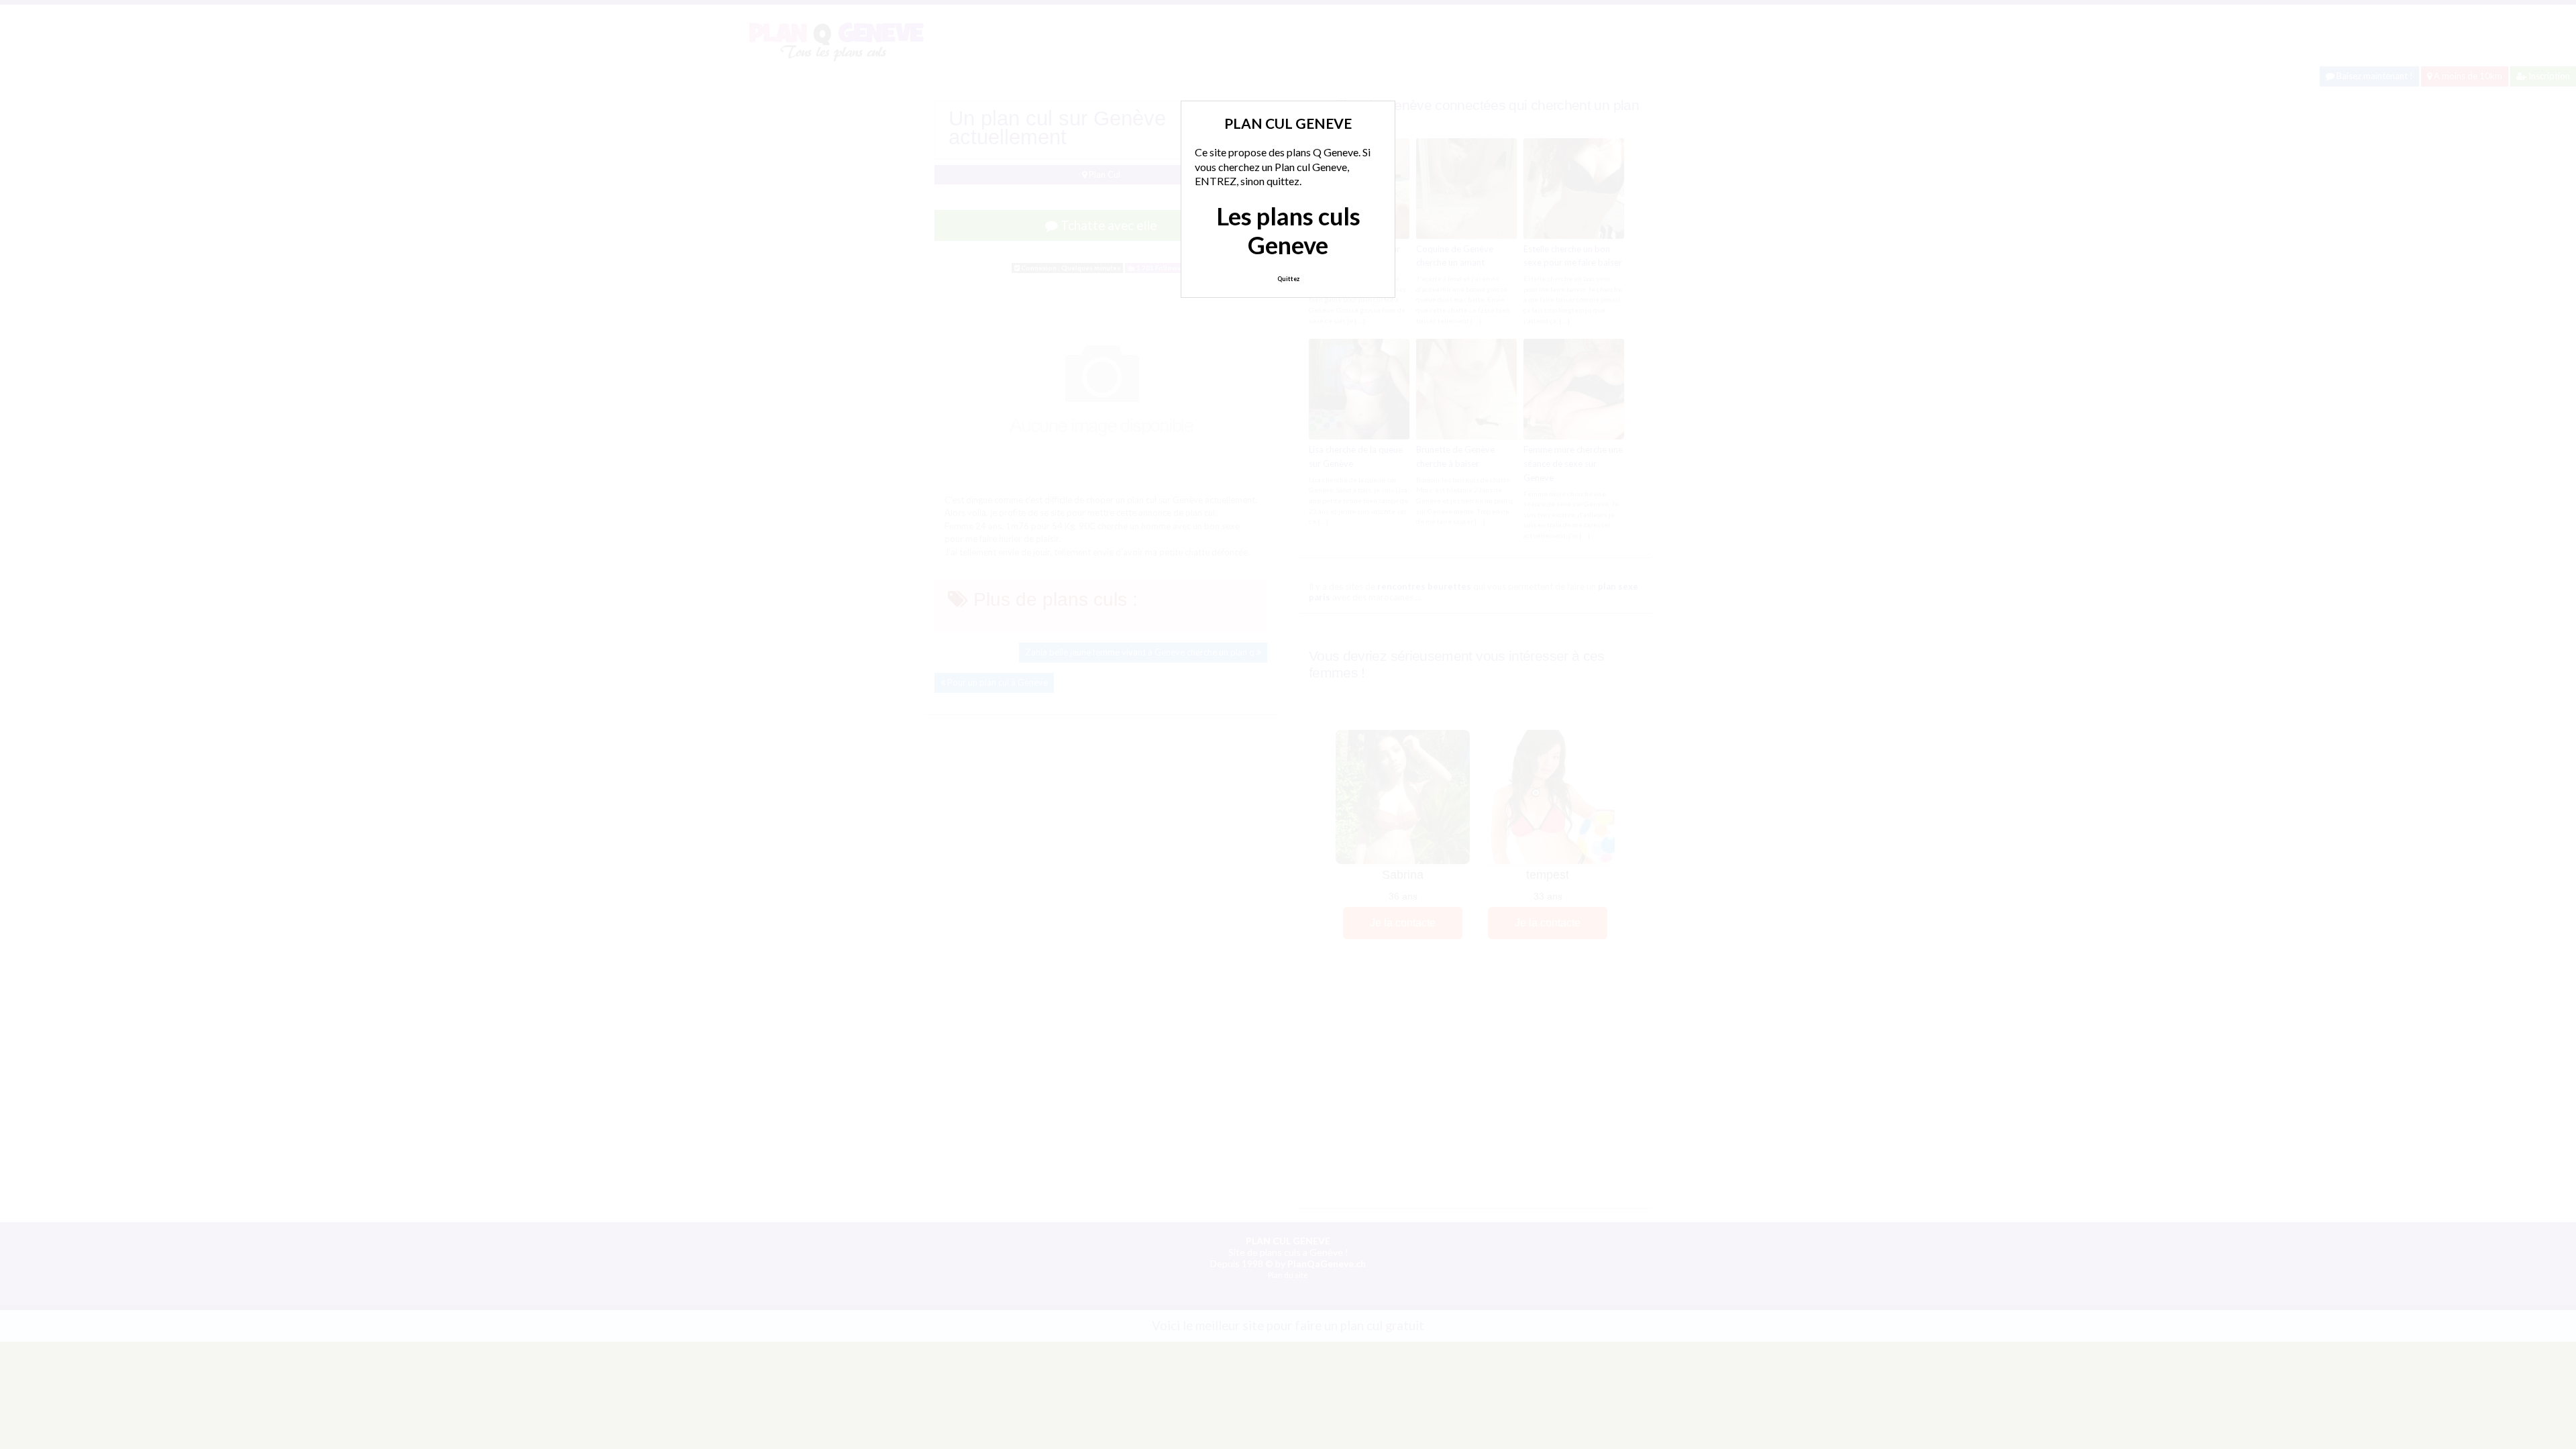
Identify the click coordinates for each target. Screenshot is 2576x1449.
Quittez (1288, 279)
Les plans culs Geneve (1288, 230)
